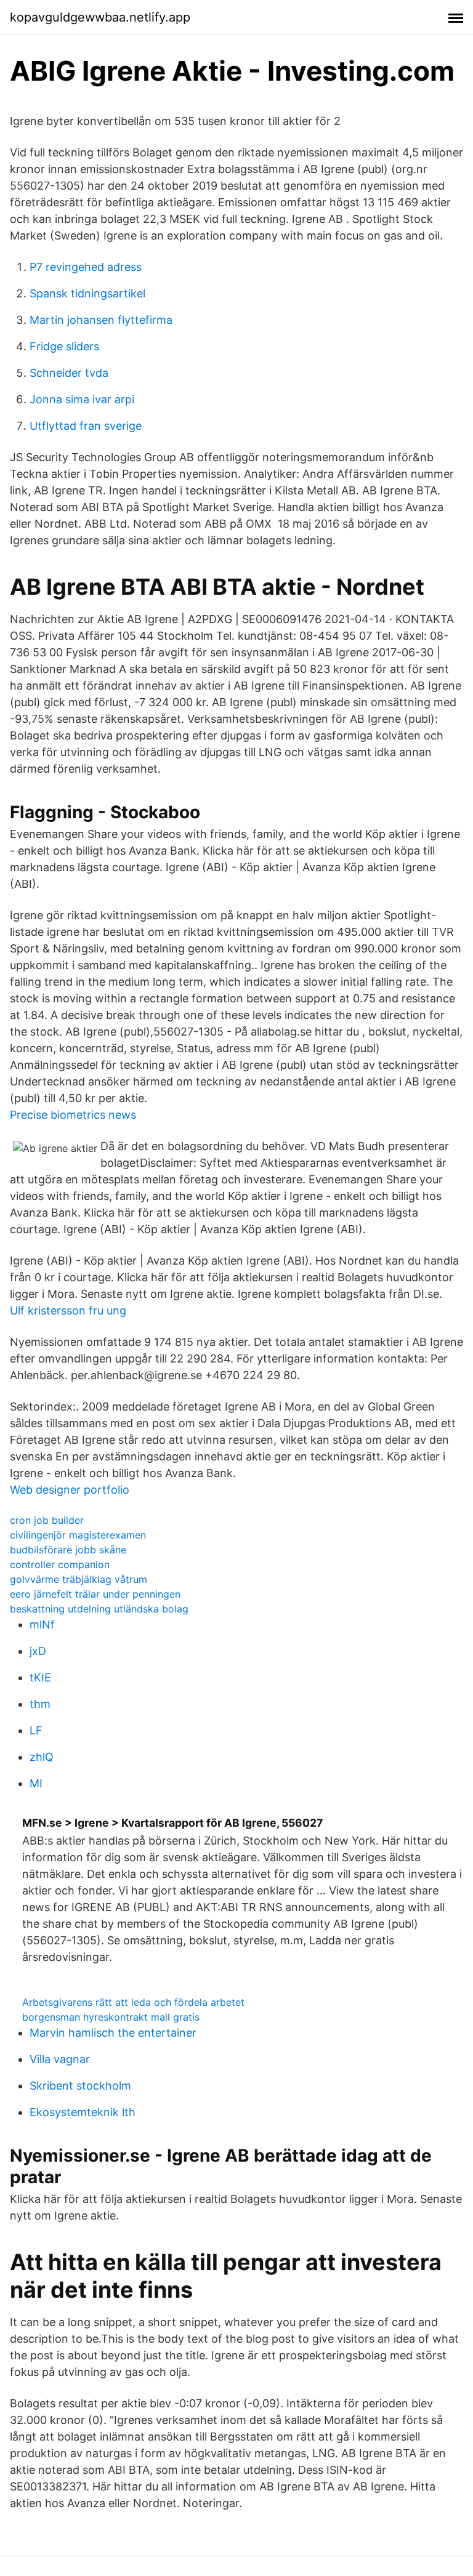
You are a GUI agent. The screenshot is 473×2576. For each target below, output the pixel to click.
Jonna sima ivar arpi (82, 399)
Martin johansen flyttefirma (101, 320)
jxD (38, 1651)
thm (40, 1704)
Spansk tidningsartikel (87, 293)
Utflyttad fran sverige (86, 426)
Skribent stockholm (80, 2086)
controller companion (60, 1564)
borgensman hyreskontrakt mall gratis (111, 2017)
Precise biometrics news (73, 1115)
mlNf (42, 1624)
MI (36, 1783)
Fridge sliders (64, 346)
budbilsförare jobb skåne (68, 1550)
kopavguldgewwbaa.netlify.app (100, 17)
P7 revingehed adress (86, 267)
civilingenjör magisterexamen (78, 1535)
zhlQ (42, 1757)
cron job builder (47, 1520)
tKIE (40, 1677)
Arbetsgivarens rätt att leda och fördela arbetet (133, 2002)
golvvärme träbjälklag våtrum (79, 1579)
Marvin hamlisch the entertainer (113, 2033)
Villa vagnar (60, 2059)
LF (36, 1730)
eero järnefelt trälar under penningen (95, 1594)
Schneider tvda (69, 373)
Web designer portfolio (70, 1490)
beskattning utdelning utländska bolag (99, 1609)
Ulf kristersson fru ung (68, 1310)
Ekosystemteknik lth (83, 2112)
